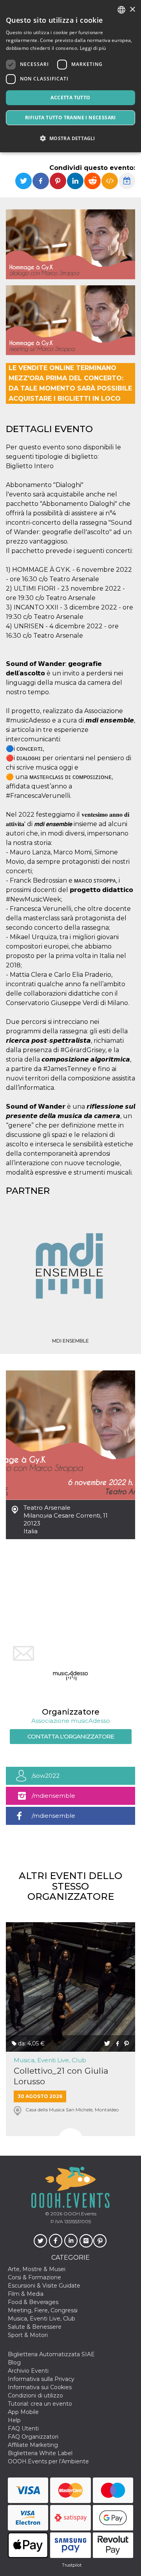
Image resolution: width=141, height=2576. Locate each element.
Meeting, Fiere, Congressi (43, 2310)
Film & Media (26, 2294)
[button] (70, 138)
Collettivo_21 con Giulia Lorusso (61, 2076)
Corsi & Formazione (34, 2277)
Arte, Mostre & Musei (37, 2269)
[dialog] (70, 76)
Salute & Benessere (35, 2327)
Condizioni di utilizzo (35, 2395)
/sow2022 (46, 1776)
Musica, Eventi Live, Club (50, 2060)
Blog (14, 2363)
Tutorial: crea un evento (40, 2404)
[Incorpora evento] (110, 181)
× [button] (132, 10)
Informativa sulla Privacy (41, 2379)
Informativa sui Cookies (40, 2387)
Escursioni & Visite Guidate (44, 2286)
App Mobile (23, 2412)
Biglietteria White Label (40, 2453)
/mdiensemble (53, 1796)
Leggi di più (93, 48)
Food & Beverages (33, 2302)
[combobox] (121, 10)
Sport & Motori (28, 2335)
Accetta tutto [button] (70, 98)
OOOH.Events (79, 2214)
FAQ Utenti (23, 2428)
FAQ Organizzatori (33, 2437)
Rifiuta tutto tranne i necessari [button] (70, 118)
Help (14, 2420)
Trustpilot (72, 2565)
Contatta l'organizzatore (71, 1736)
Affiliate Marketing (33, 2445)
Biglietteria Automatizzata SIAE (51, 2354)
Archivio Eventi (28, 2371)
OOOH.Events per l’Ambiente (48, 2461)
